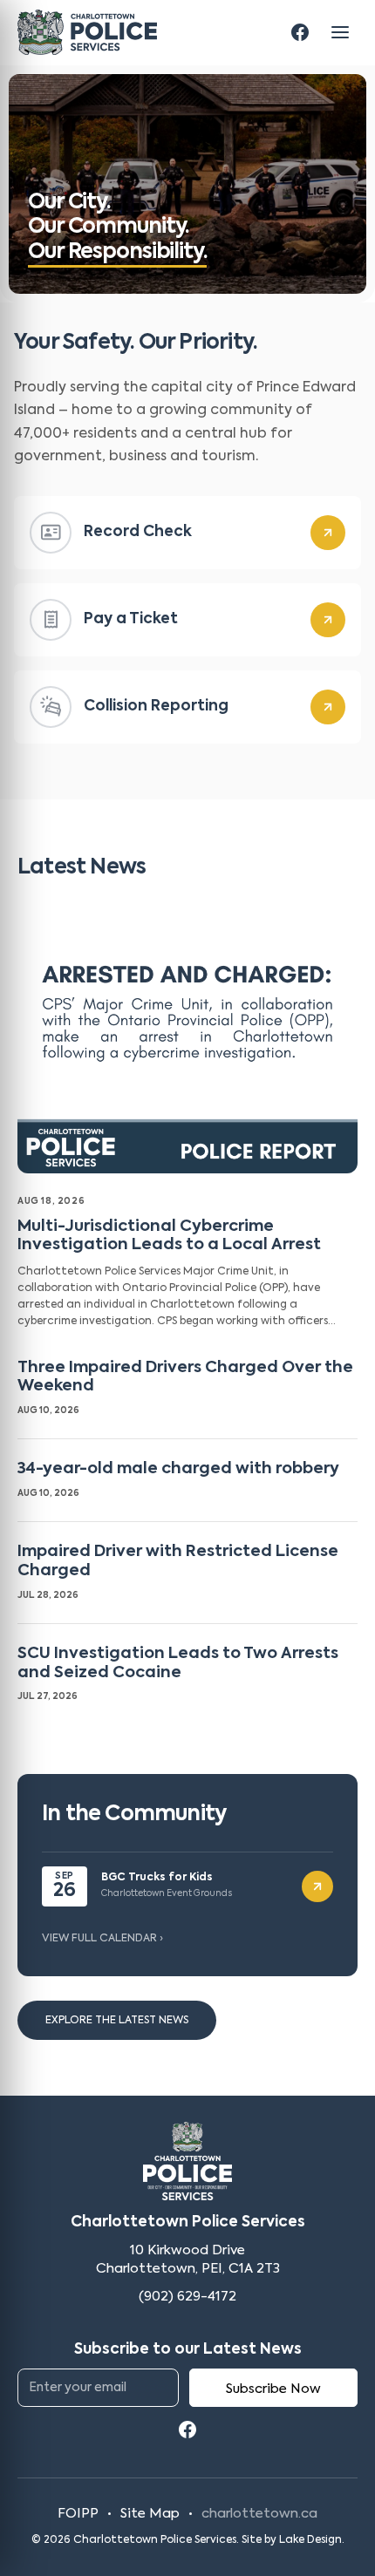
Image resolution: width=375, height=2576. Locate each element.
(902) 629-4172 (187, 2297)
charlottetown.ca (259, 2514)
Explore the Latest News (117, 2021)
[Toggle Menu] (340, 32)
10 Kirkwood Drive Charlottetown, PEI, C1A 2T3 (188, 2260)
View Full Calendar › (102, 1939)
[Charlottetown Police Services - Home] (87, 32)
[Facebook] (300, 32)
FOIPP (78, 2514)
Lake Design (310, 2540)
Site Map (150, 2514)
